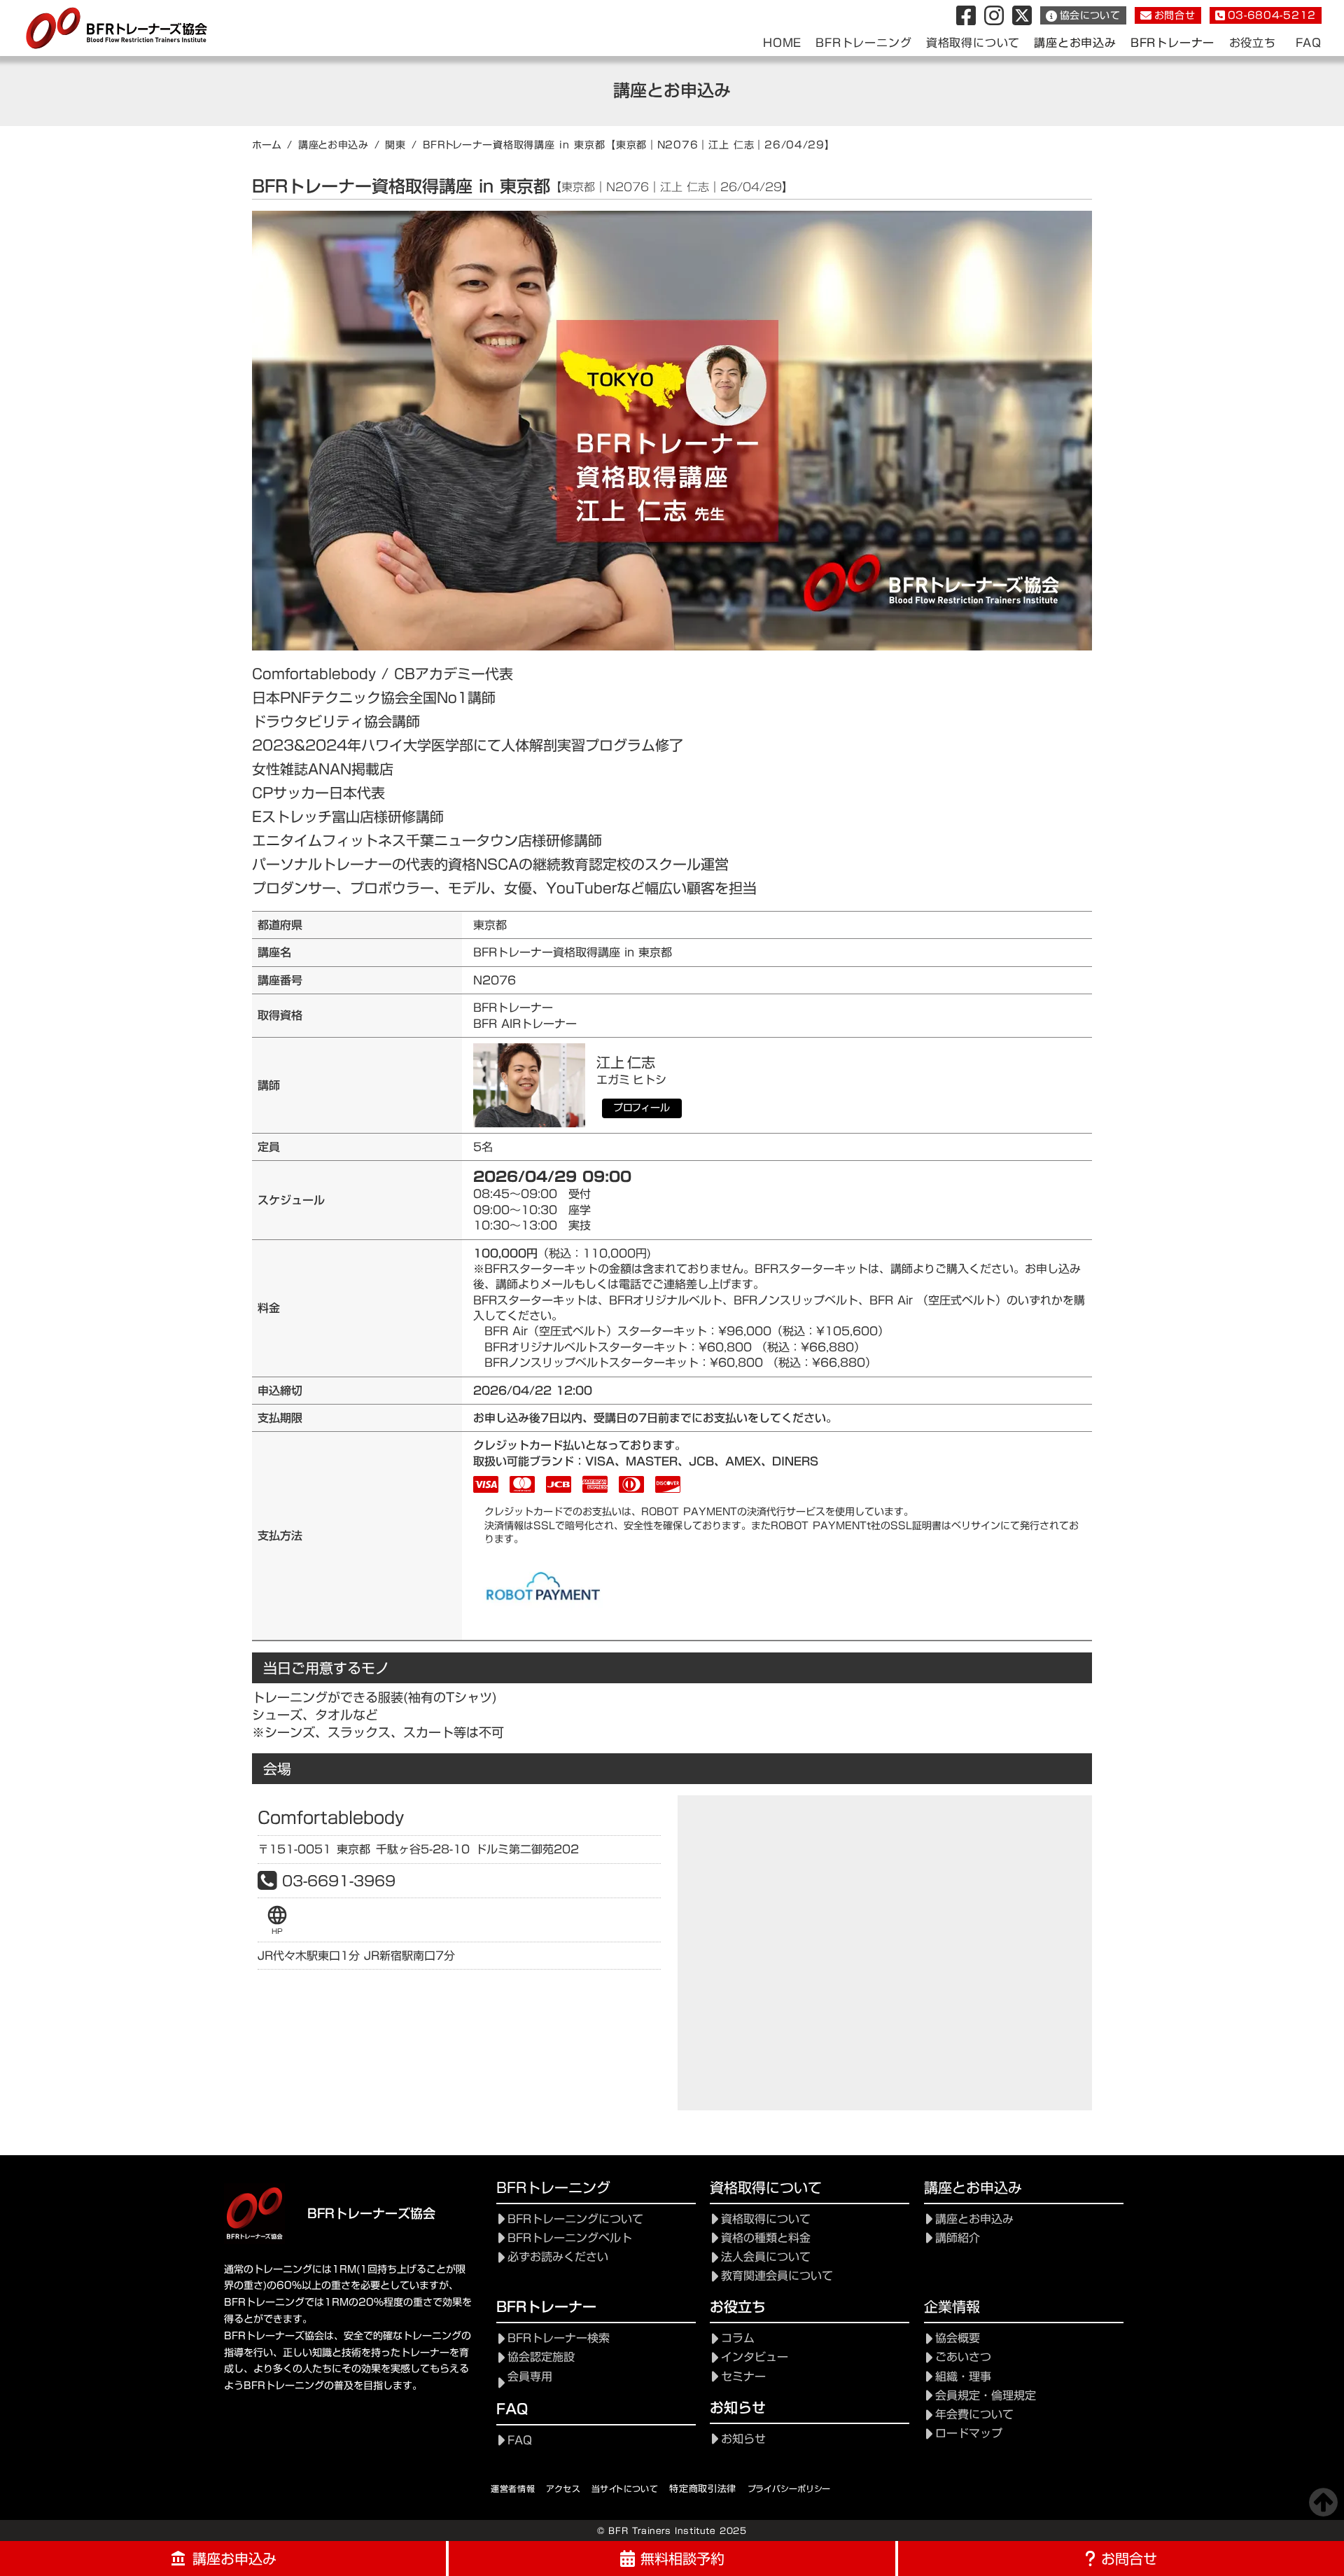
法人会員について (766, 2257)
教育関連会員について (777, 2276)
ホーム (267, 145)
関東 (395, 145)
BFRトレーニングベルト (570, 2238)
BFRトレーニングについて (575, 2219)
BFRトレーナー (1172, 43)
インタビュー (755, 2357)
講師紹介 (958, 2238)
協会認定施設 (541, 2357)
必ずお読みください (558, 2257)
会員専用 (530, 2377)
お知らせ (743, 2439)
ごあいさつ (963, 2357)
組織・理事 (963, 2377)
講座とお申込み (334, 145)
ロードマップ (969, 2434)
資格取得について (766, 2219)
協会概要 (958, 2338)
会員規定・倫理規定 (986, 2396)
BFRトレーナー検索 (559, 2338)
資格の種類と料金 (766, 2238)
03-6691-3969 (339, 1881)
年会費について (974, 2415)
